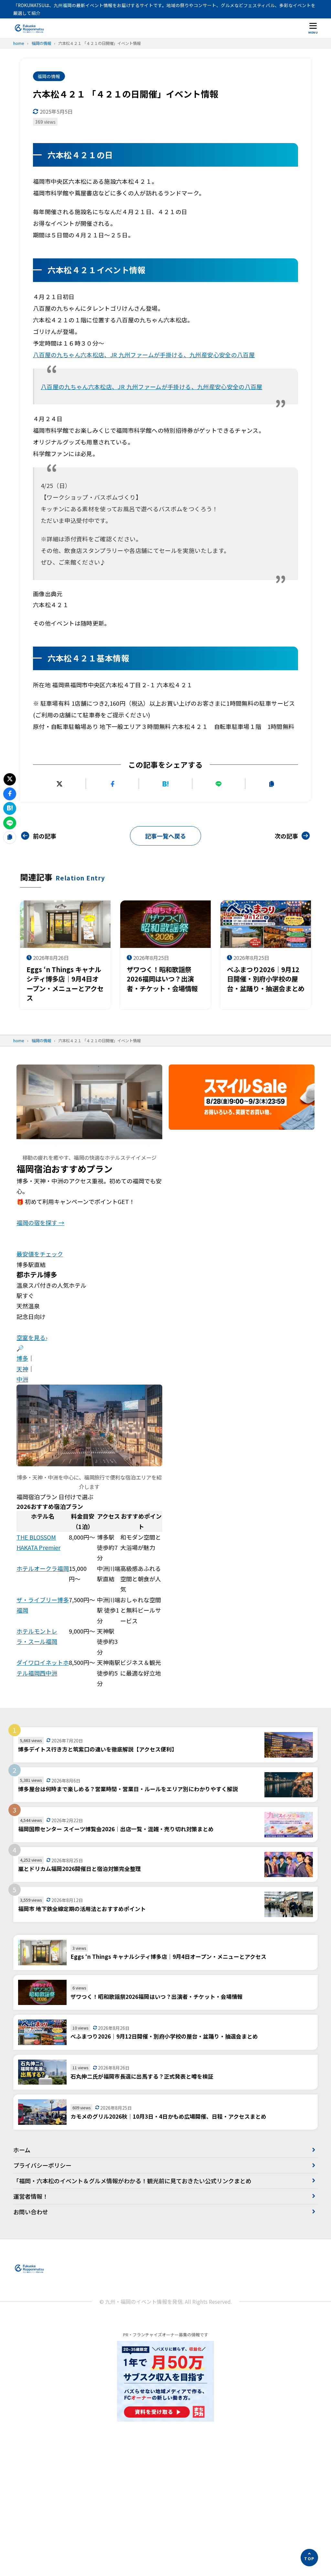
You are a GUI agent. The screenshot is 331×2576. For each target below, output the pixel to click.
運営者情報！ (31, 2196)
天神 (22, 1369)
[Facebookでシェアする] (112, 784)
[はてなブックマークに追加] (165, 784)
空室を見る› (32, 1337)
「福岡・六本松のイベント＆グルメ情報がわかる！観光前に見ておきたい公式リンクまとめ (132, 2181)
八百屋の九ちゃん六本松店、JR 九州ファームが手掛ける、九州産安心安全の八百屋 (144, 355)
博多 (22, 1358)
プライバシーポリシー (42, 2165)
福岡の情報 (49, 76)
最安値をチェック (40, 1254)
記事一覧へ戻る (165, 836)
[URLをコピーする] (272, 784)
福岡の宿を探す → (40, 1222)
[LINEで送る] (219, 784)
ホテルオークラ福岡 (43, 1568)
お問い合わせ (31, 2212)
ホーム (22, 2150)
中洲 (22, 1379)
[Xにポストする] (59, 784)
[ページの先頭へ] (309, 2558)
